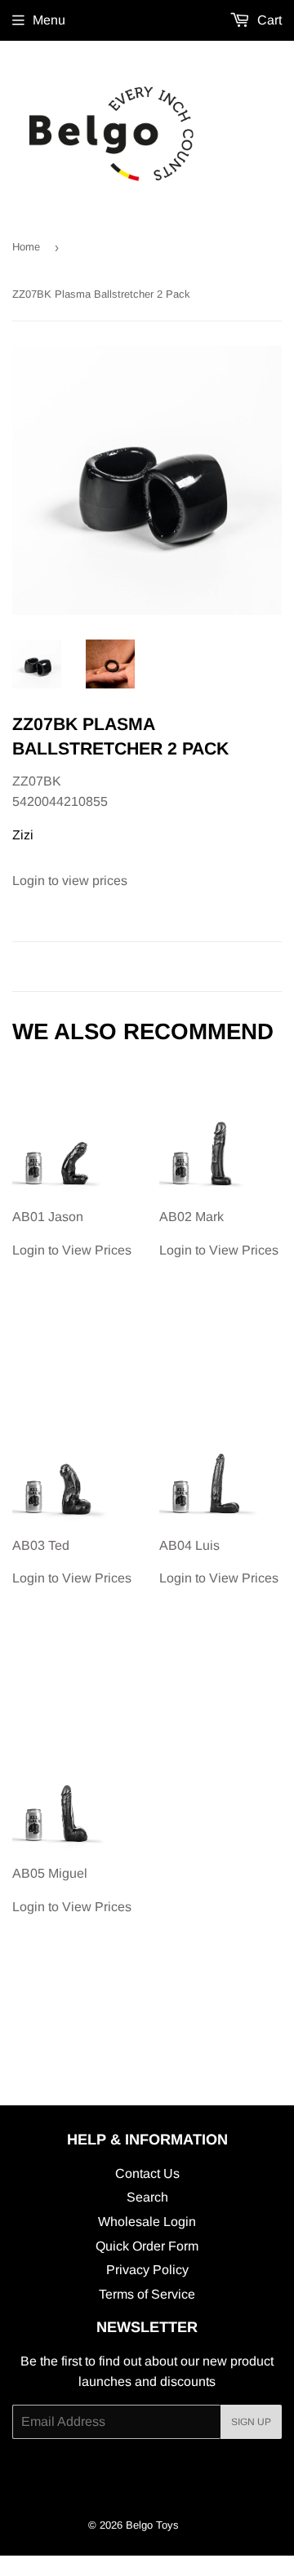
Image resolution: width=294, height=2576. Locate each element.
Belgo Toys (152, 2525)
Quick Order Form (147, 2246)
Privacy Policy (147, 2270)
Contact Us (147, 2173)
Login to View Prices (72, 1233)
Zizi (23, 835)
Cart (268, 20)
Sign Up (251, 2422)
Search (147, 2197)
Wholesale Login (147, 2222)
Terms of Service (147, 2294)
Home (26, 247)
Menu (49, 20)
